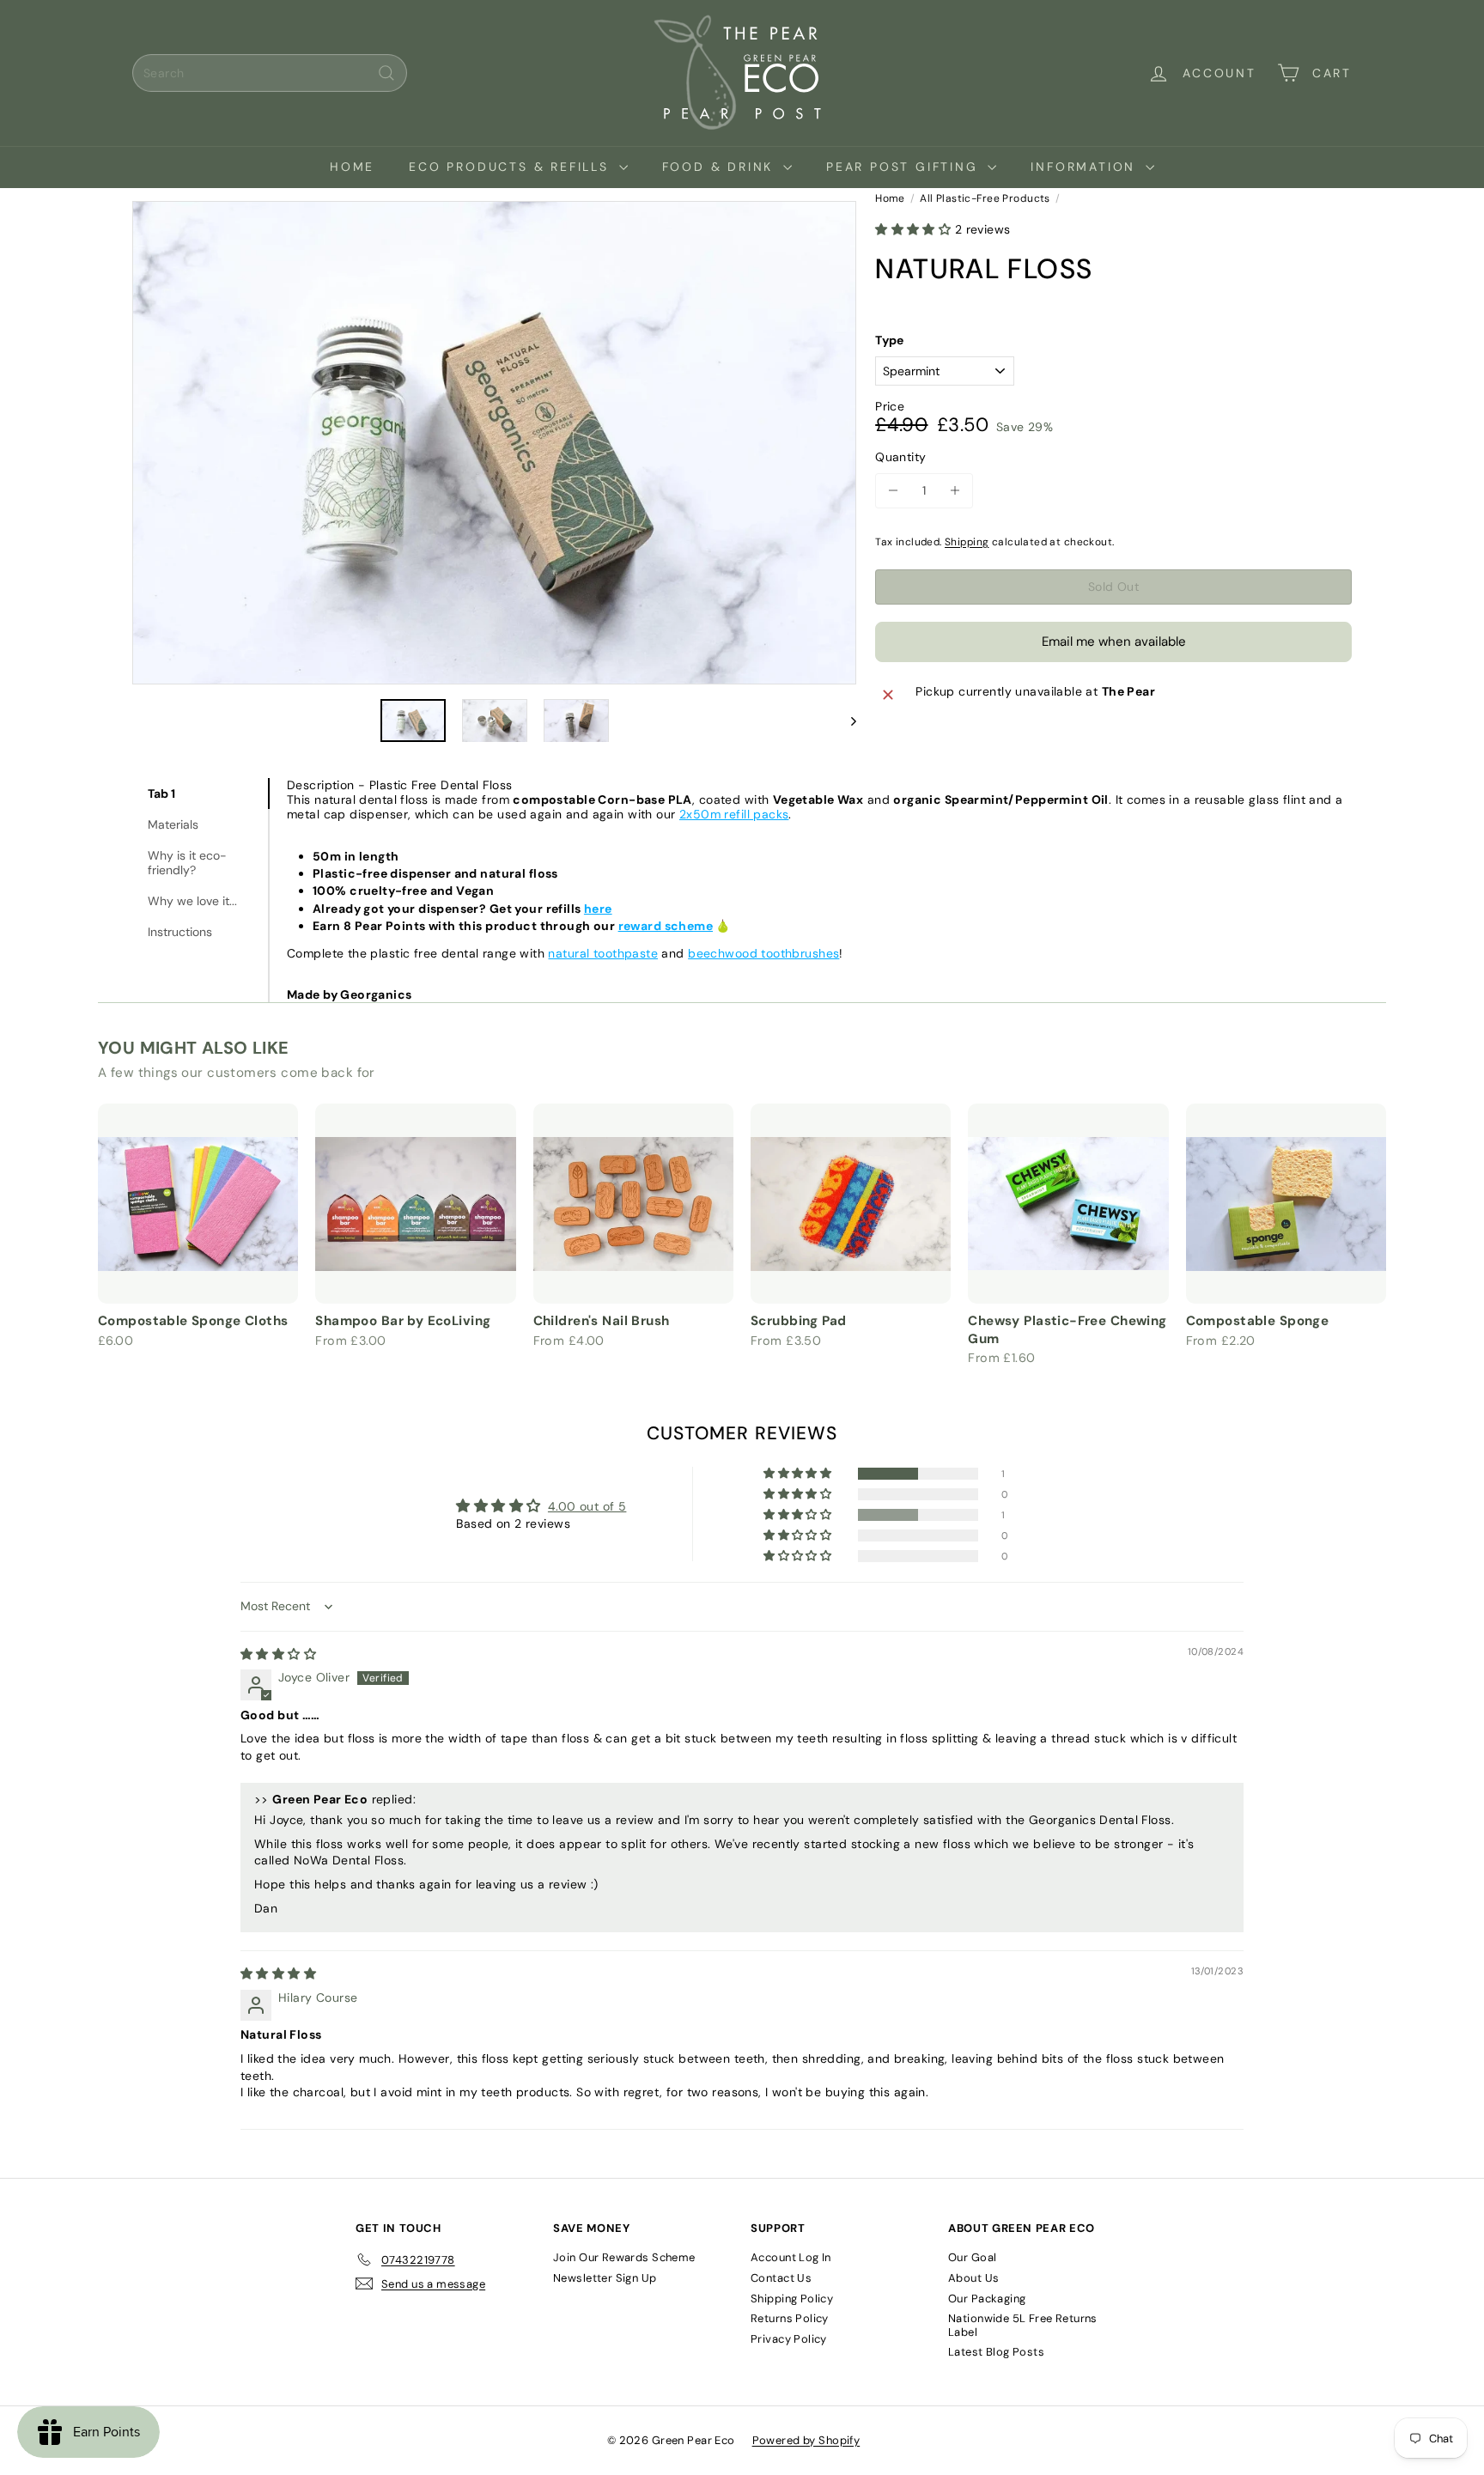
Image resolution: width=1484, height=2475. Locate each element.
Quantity (900, 457)
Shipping (967, 542)
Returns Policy (790, 2318)
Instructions (180, 932)
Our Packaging (987, 2299)
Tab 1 (161, 794)
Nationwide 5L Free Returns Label (1023, 2325)
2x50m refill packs (734, 814)
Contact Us (781, 2278)
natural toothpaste (603, 953)
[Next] (845, 721)
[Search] (386, 73)
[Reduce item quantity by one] (893, 491)
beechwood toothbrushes (763, 953)
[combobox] (270, 73)
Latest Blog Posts (996, 2352)
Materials (173, 824)
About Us (973, 2278)
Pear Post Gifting (905, 167)
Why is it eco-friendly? (187, 862)
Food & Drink (721, 167)
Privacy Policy (789, 2339)
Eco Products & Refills (511, 167)
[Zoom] (494, 443)
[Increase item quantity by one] (955, 491)
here (598, 909)
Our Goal (972, 2257)
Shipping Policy (792, 2299)
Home (352, 167)
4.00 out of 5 (587, 1506)
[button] (915, 229)
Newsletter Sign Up (605, 2278)
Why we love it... (192, 901)
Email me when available (1114, 642)
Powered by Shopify (806, 2440)
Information (1086, 167)
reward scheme (666, 926)
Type (890, 341)
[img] (278, 1654)
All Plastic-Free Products (985, 198)
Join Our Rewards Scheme (624, 2257)
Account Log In (791, 2257)
